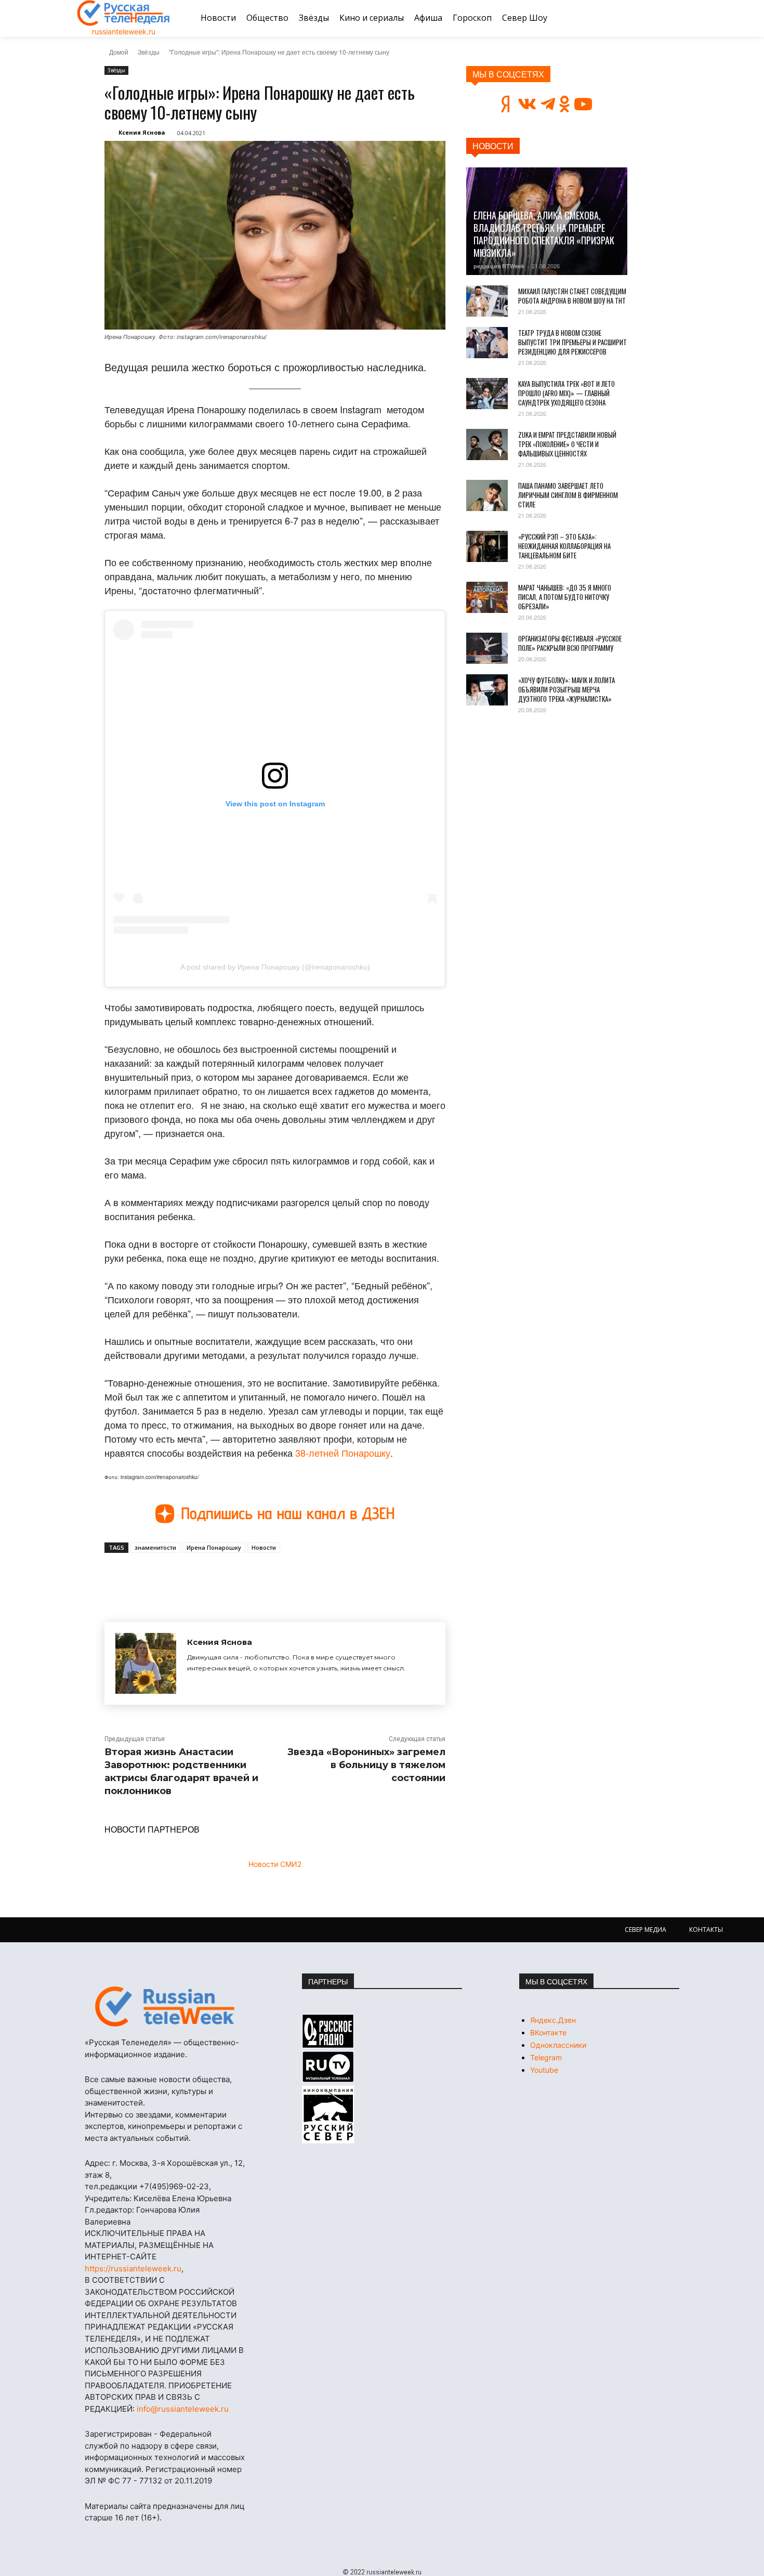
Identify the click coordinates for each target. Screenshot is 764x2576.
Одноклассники (558, 2045)
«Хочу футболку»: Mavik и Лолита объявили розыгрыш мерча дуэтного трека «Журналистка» (567, 689)
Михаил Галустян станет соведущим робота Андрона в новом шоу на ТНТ (572, 296)
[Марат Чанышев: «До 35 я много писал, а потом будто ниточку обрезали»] (487, 597)
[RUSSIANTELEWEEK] (124, 13)
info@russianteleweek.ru (183, 2409)
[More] (296, 1577)
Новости (264, 1547)
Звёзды (149, 52)
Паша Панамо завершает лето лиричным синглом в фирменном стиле (568, 495)
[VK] (200, 1577)
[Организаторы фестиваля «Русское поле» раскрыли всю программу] (487, 648)
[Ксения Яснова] (146, 1663)
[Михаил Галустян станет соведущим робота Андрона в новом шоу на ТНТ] (487, 301)
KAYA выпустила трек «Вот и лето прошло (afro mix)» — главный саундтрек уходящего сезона (567, 393)
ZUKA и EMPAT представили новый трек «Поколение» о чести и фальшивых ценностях (567, 444)
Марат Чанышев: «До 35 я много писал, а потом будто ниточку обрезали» (565, 597)
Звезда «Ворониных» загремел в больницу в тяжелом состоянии (366, 1765)
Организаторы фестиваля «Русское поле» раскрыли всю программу (570, 643)
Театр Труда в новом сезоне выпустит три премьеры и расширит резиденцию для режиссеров (572, 342)
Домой (119, 52)
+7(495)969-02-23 (174, 2186)
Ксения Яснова (142, 132)
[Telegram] (248, 1577)
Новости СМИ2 (275, 1864)
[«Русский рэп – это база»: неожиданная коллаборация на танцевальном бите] (487, 546)
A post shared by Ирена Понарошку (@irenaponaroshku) (275, 967)
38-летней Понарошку (343, 1453)
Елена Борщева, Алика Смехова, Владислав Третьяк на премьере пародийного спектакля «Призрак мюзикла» (544, 234)
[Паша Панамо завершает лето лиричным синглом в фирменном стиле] (487, 495)
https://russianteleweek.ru (133, 2268)
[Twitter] (224, 1577)
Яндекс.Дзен (553, 2020)
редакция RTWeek (499, 266)
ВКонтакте (548, 2032)
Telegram (546, 2057)
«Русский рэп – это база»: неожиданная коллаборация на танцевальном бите (564, 546)
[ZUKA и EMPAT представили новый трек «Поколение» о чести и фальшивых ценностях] (487, 444)
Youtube (544, 2070)
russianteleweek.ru (124, 31)
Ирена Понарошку (214, 1547)
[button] (675, 18)
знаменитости (155, 1547)
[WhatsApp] (272, 1577)
